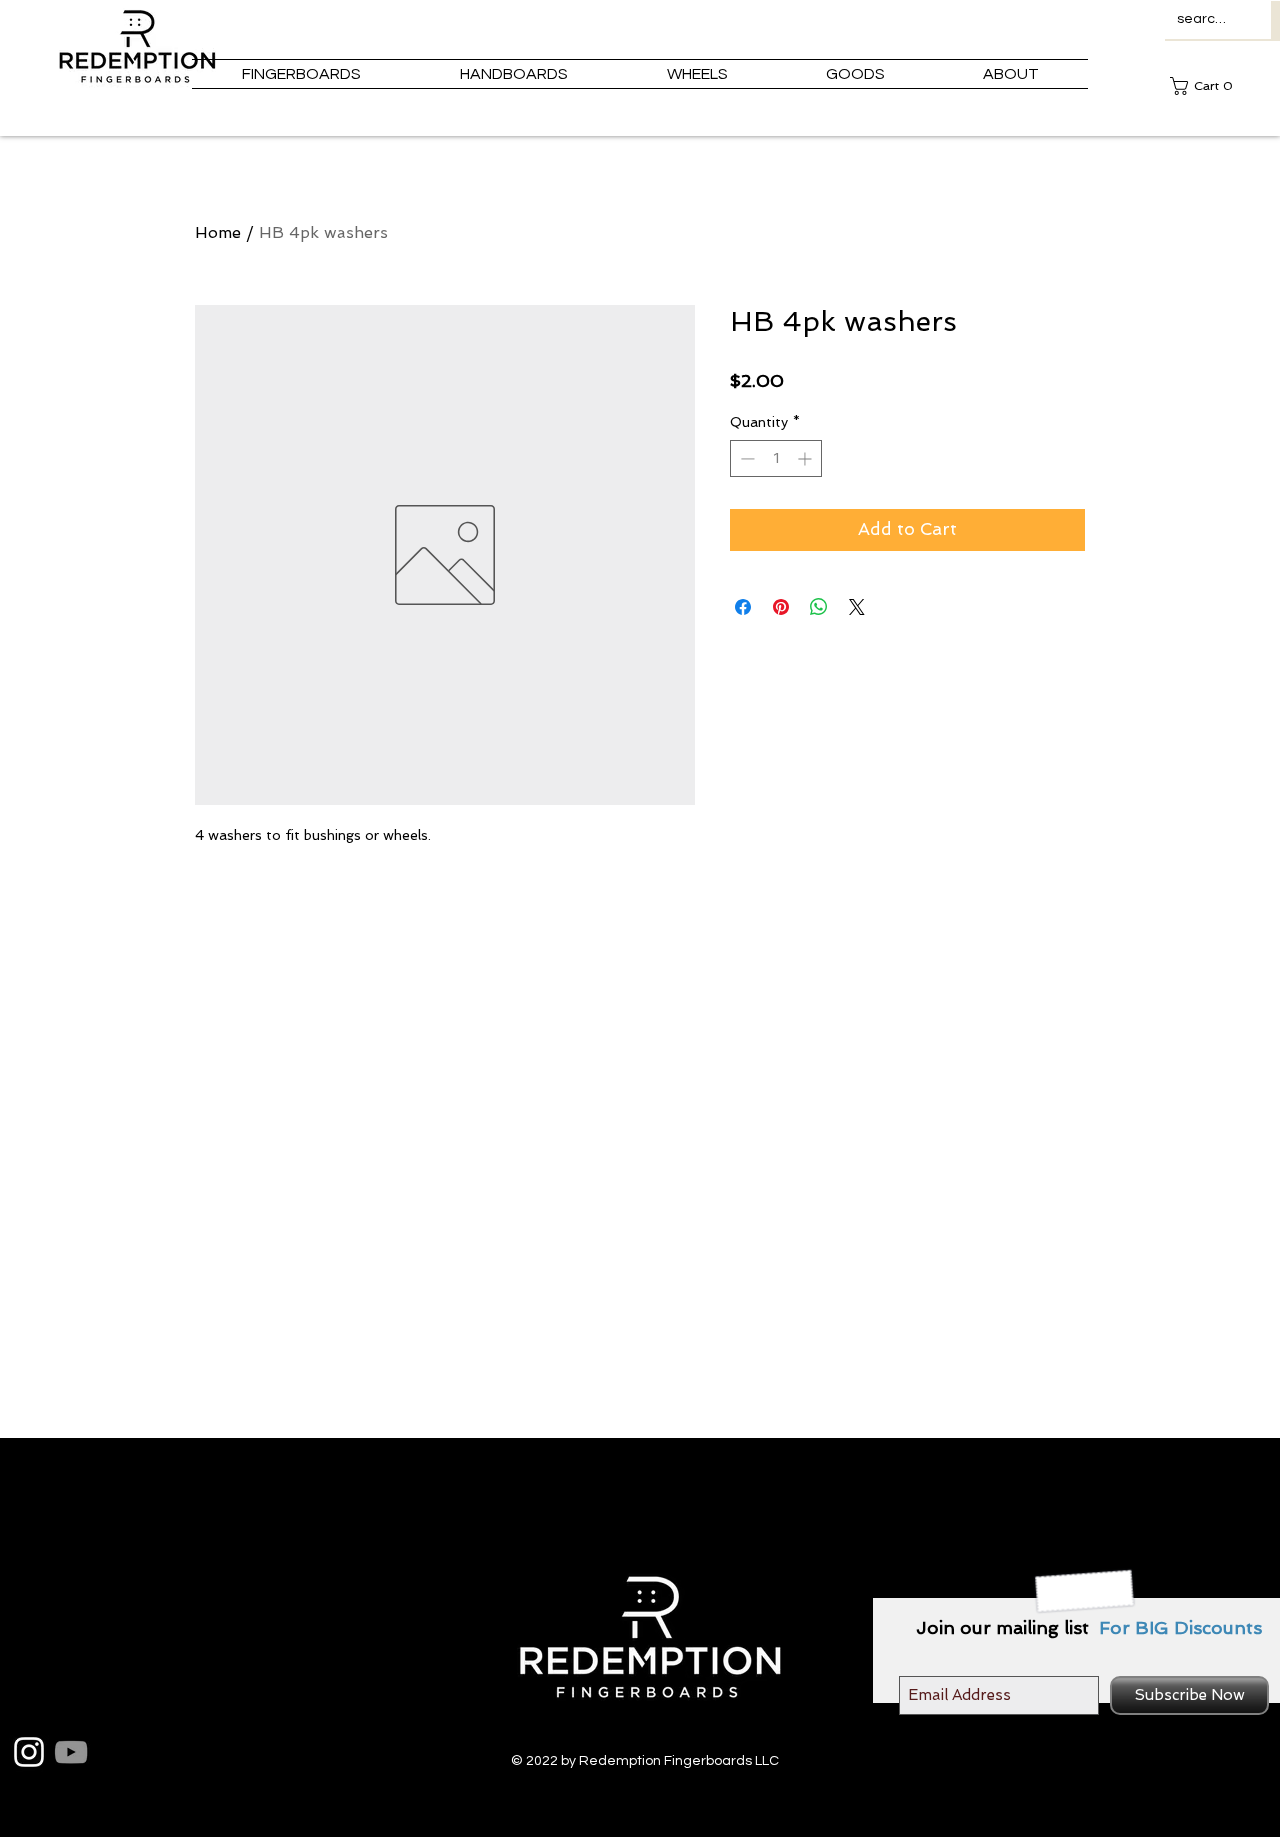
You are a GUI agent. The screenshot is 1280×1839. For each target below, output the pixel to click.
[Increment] (806, 458)
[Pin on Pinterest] (781, 607)
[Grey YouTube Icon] (71, 1752)
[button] (1207, 86)
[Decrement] (745, 458)
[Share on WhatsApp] (819, 607)
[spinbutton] (776, 458)
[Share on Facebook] (743, 607)
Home (218, 232)
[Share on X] (857, 607)
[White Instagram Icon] (29, 1752)
